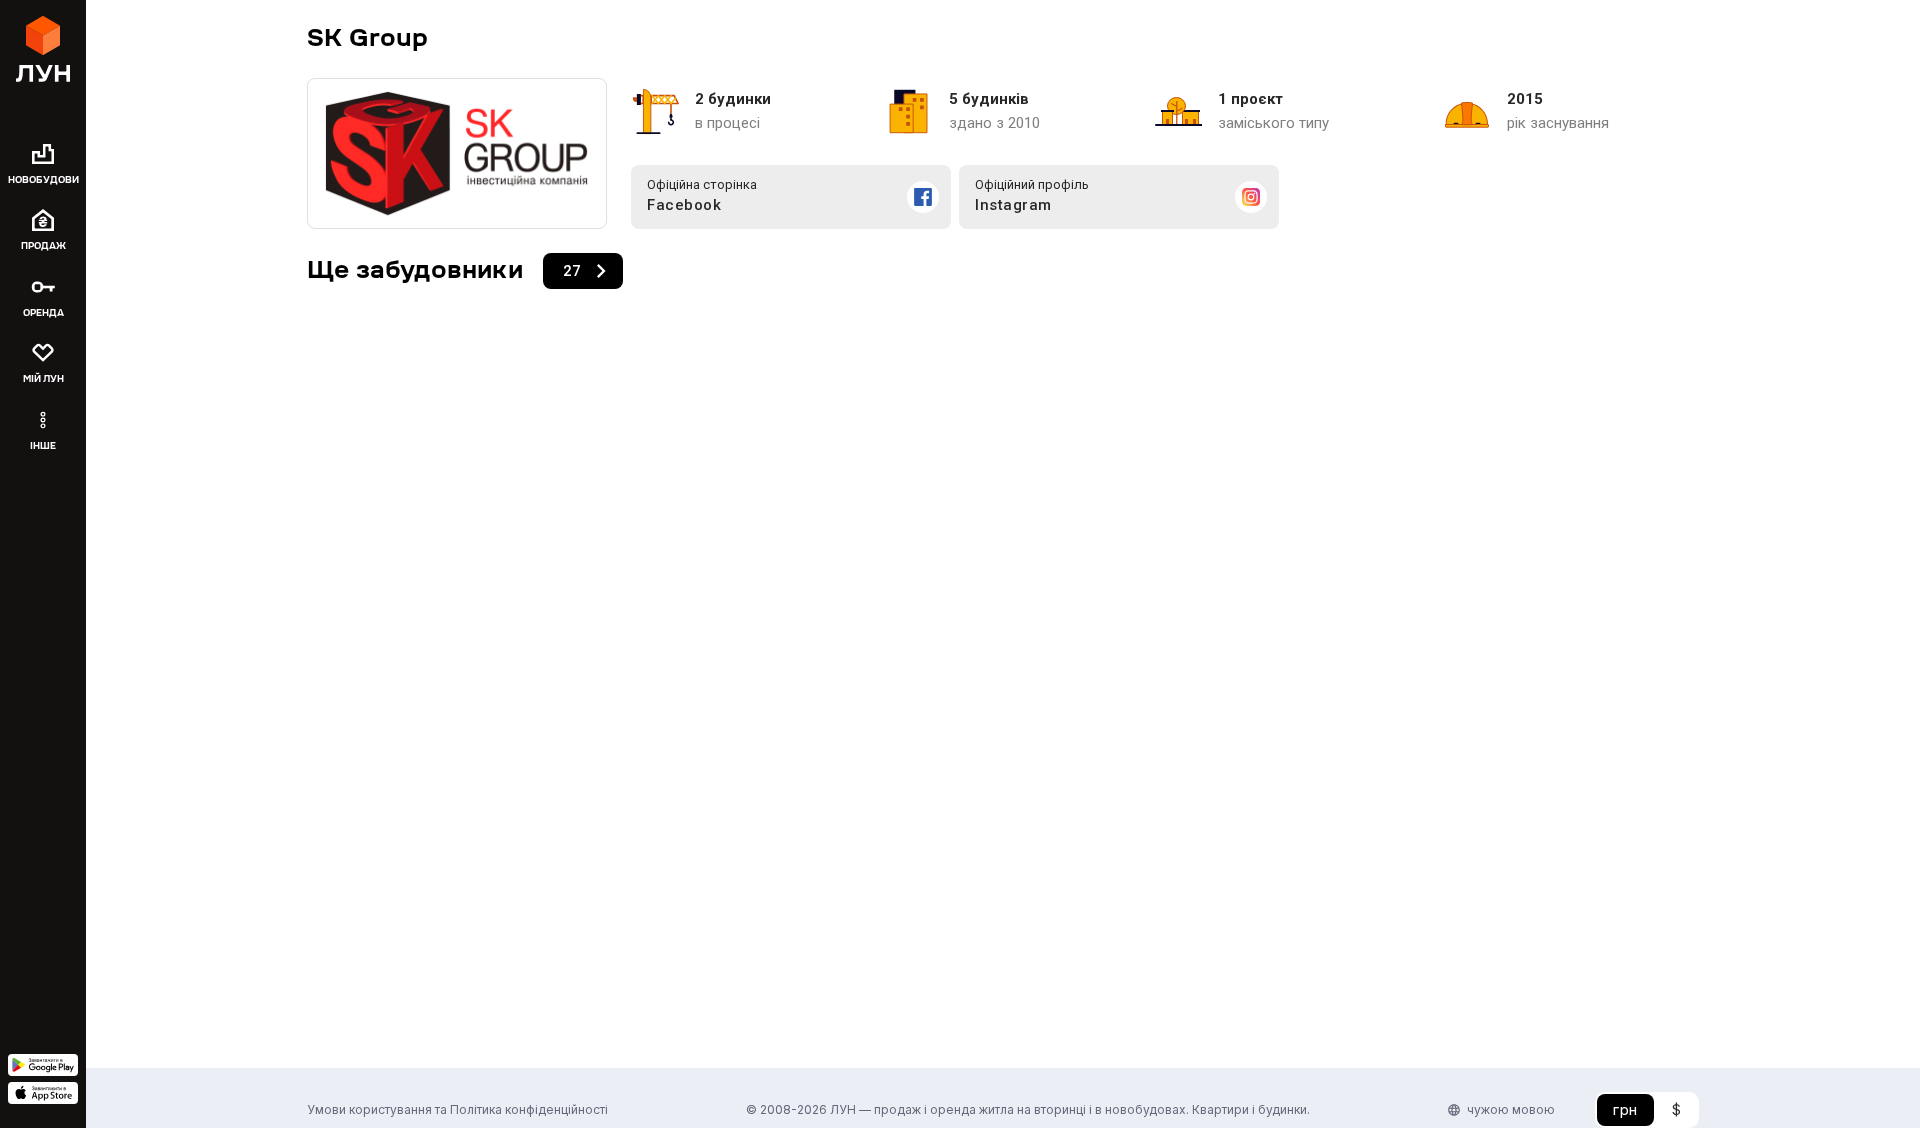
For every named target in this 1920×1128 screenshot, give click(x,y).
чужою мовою (1511, 1109)
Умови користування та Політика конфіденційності (457, 1109)
